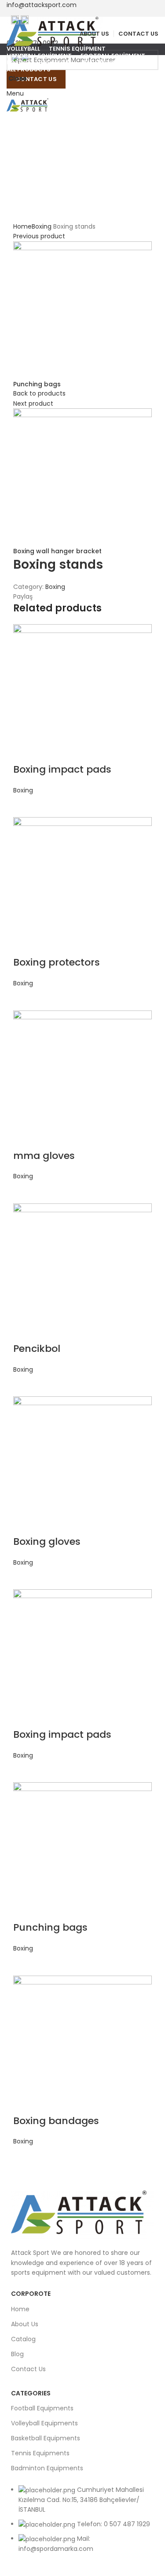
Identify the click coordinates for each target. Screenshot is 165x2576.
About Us (25, 2324)
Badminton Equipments (47, 2468)
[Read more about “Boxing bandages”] (24, 2158)
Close (18, 78)
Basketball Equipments (46, 2438)
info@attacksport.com (42, 5)
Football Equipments (42, 2408)
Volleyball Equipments (44, 2423)
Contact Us (28, 2369)
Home (20, 2309)
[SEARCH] (147, 60)
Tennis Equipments (40, 2453)
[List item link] (82, 2524)
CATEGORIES (31, 2393)
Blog (17, 2354)
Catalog (23, 2339)
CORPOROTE (31, 2294)
